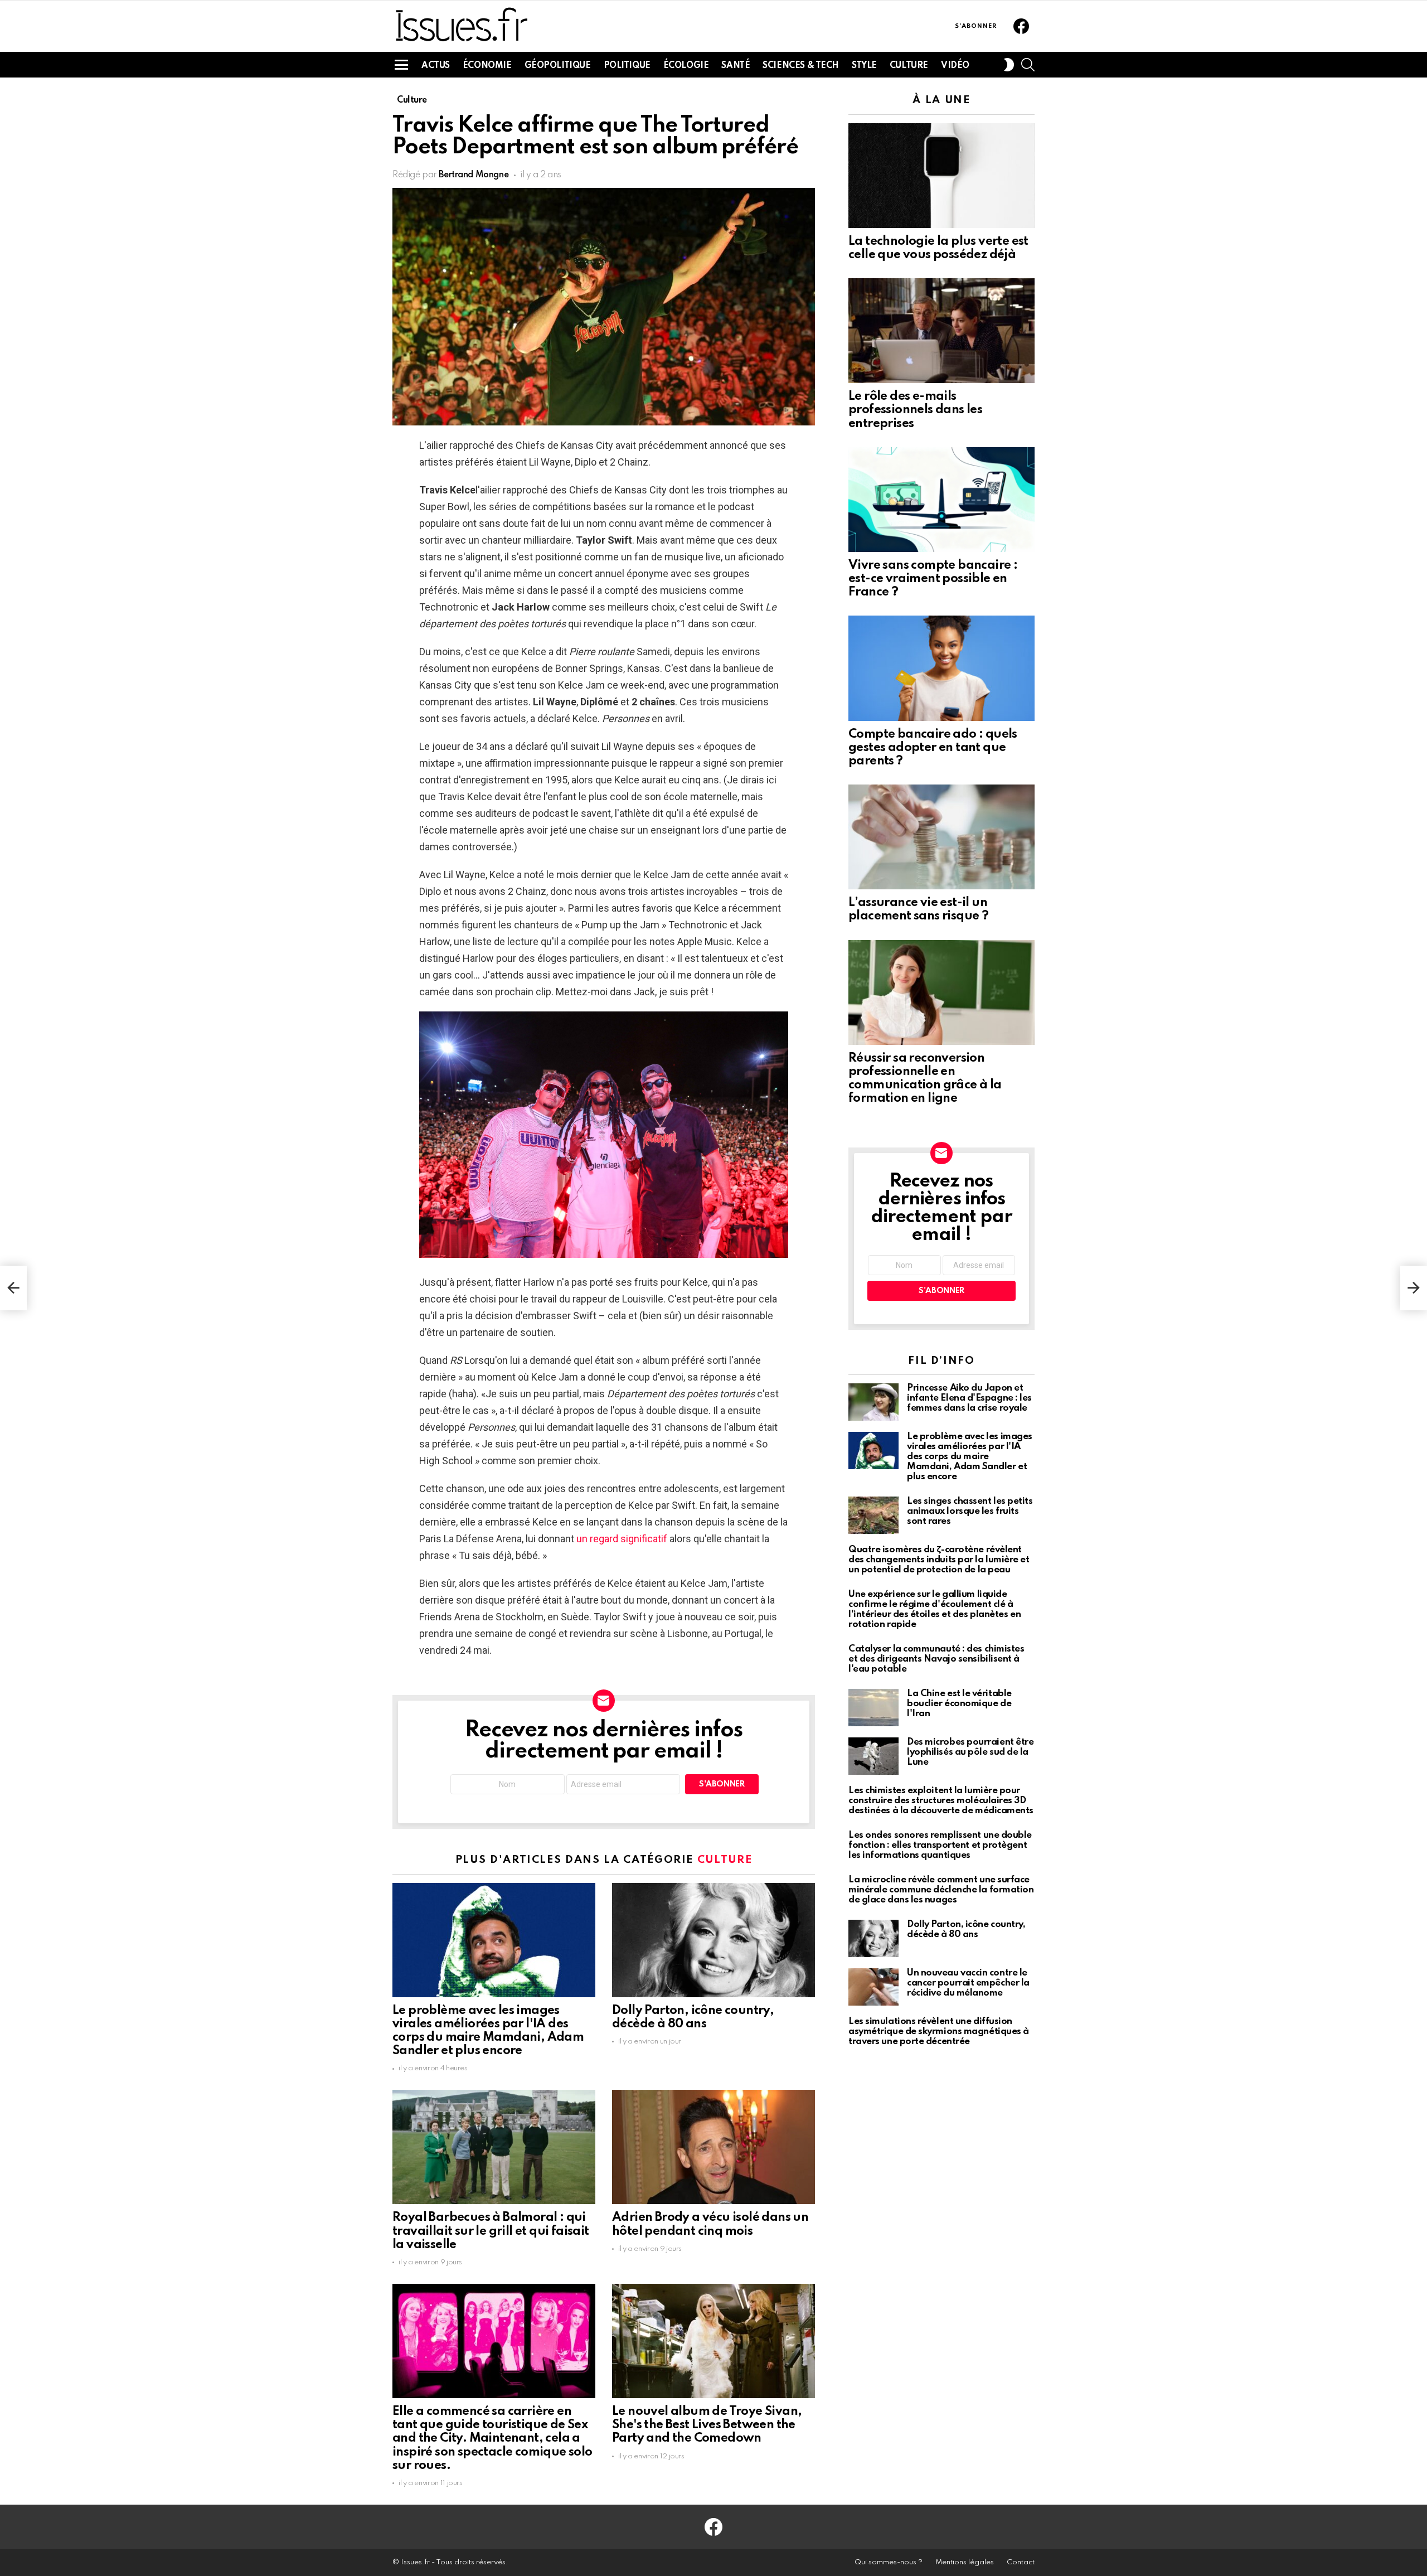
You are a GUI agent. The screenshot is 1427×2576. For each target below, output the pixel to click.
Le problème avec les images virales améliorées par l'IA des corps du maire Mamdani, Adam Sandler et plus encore (970, 1457)
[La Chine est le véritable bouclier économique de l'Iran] (873, 1708)
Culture (909, 66)
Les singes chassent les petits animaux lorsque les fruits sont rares (970, 1511)
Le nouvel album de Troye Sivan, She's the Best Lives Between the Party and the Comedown (707, 2425)
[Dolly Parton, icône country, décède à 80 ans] (713, 1940)
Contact (1021, 2562)
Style (864, 66)
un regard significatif (622, 1539)
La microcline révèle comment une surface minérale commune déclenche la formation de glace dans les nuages (941, 1890)
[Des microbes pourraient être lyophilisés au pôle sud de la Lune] (873, 1756)
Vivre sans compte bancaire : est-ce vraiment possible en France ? (933, 579)
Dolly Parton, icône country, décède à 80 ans (966, 1929)
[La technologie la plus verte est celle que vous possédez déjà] (941, 176)
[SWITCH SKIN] (1009, 65)
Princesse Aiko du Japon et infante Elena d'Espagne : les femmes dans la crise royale (969, 1398)
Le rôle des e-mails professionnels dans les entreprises (915, 410)
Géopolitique (558, 66)
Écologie (686, 66)
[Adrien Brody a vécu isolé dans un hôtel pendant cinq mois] (713, 2147)
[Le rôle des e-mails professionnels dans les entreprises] (941, 331)
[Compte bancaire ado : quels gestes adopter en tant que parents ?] (941, 668)
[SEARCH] (1028, 65)
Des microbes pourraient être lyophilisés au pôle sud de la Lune (970, 1752)
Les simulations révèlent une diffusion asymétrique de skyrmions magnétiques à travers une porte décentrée (939, 2032)
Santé (736, 66)
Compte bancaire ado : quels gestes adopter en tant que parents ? (933, 748)
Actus (436, 66)
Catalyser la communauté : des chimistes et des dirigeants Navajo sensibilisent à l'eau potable (936, 1659)
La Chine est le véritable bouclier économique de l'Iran (959, 1704)
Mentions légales (965, 2562)
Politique (627, 66)
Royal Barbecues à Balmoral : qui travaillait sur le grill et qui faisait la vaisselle (491, 2231)
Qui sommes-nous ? (889, 2562)
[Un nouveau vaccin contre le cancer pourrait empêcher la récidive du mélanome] (873, 1987)
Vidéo (955, 66)
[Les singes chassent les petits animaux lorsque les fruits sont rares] (873, 1515)
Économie (487, 66)
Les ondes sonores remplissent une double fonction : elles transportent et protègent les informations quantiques (940, 1845)
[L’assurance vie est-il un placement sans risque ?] (941, 837)
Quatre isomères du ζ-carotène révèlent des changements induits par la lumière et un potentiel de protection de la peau (939, 1560)
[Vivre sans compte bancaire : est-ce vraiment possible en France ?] (941, 500)
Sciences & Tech (801, 66)
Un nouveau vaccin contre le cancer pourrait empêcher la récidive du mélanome (968, 1983)
